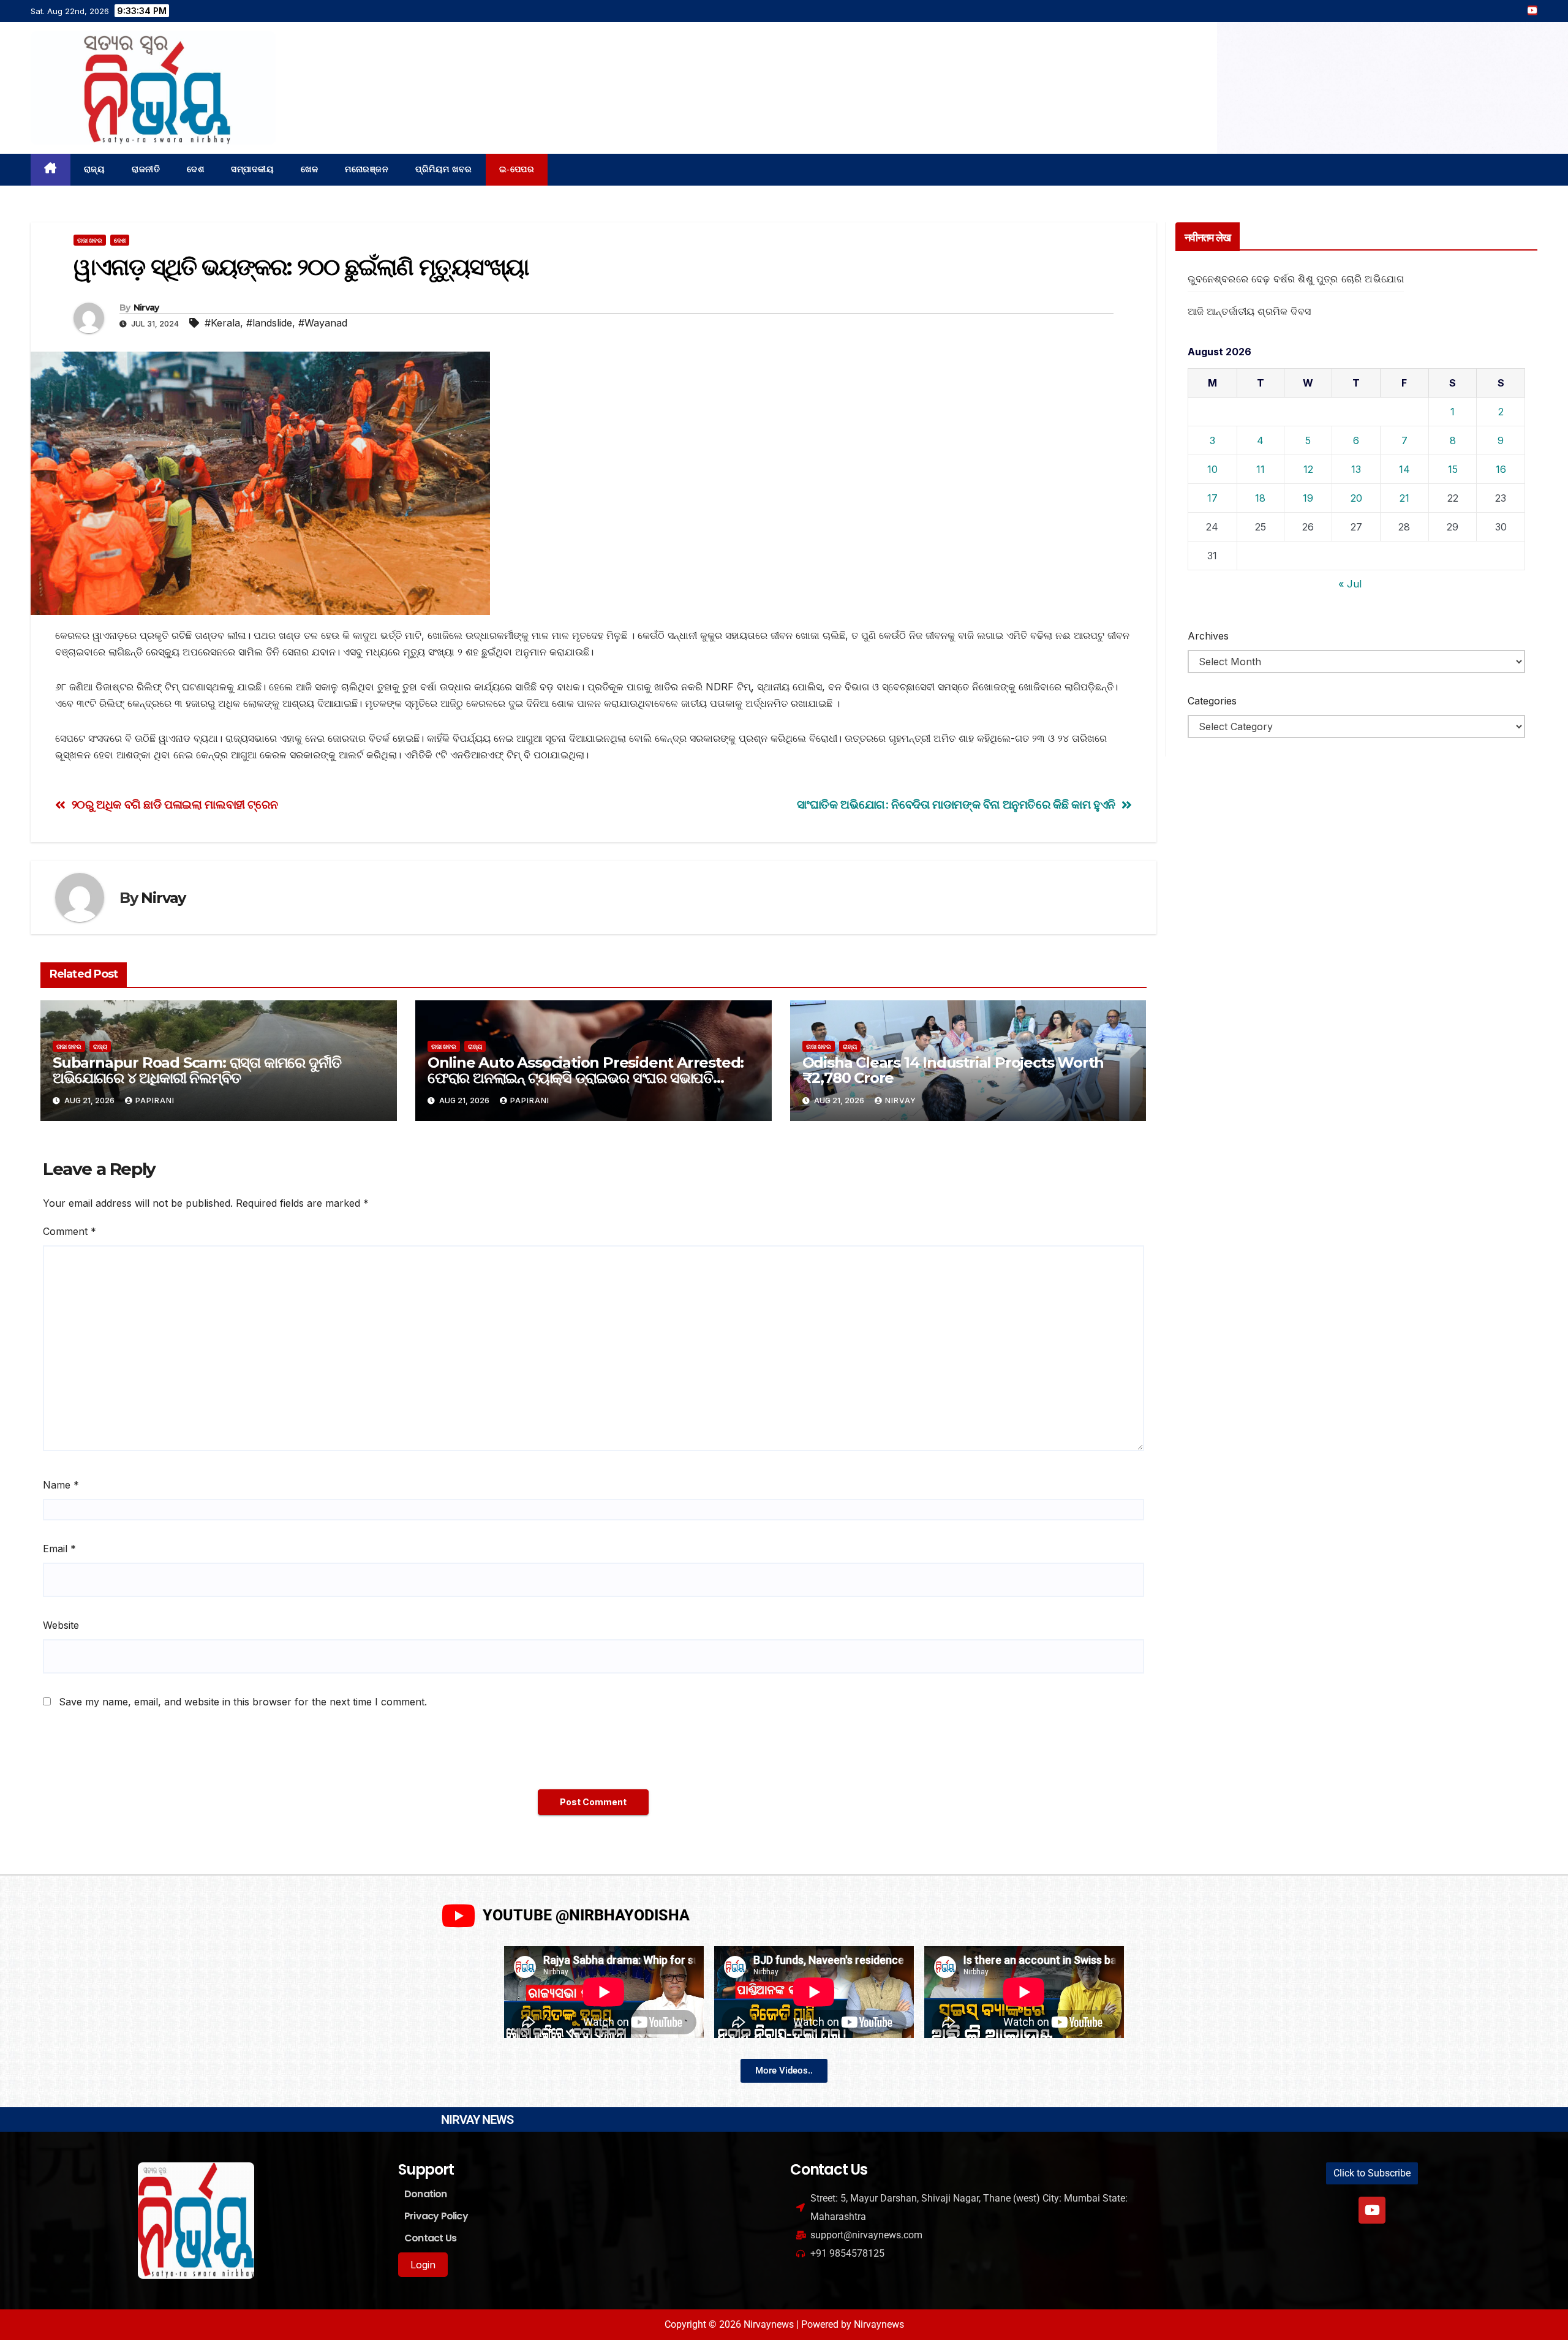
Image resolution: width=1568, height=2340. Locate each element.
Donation (426, 2194)
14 (1404, 469)
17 (1212, 498)
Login (423, 2265)
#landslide (269, 323)
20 (1356, 498)
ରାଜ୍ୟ (95, 169)
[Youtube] (1372, 2210)
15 (1453, 469)
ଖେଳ (309, 169)
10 (1212, 469)
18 (1260, 498)
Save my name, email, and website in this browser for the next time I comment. (243, 1702)
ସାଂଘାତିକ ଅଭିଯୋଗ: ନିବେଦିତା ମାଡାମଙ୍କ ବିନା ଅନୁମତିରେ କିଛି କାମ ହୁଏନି (956, 805)
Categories (1212, 701)
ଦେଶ (195, 169)
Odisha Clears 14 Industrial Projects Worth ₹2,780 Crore (953, 1070)
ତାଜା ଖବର (90, 240)
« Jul (1350, 584)
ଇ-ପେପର (517, 169)
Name (61, 1485)
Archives (1208, 636)
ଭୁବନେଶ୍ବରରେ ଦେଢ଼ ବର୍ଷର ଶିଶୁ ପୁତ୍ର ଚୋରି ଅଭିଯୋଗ (1296, 279)
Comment (70, 1231)
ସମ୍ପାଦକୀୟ (252, 169)
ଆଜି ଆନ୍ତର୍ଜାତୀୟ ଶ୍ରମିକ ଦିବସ (1249, 311)
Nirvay (146, 308)
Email (59, 1549)
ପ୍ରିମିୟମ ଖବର (444, 169)
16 (1501, 469)
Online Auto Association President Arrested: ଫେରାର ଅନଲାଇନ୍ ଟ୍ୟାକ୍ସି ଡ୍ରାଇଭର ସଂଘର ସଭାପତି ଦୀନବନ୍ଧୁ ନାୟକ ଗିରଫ (586, 1078)
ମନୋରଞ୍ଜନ (367, 169)
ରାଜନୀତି (146, 169)
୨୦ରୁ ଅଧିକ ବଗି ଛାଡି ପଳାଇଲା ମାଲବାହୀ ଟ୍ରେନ (175, 805)
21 (1404, 498)
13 (1356, 469)
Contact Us (430, 2238)
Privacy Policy (436, 2216)
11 (1261, 469)
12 (1308, 469)
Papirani (155, 1100)
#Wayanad (323, 323)
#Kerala (222, 323)
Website (61, 1625)
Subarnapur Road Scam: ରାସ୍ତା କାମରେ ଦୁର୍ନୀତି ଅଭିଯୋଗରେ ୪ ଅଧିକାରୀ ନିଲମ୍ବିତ (197, 1070)
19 (1308, 498)
